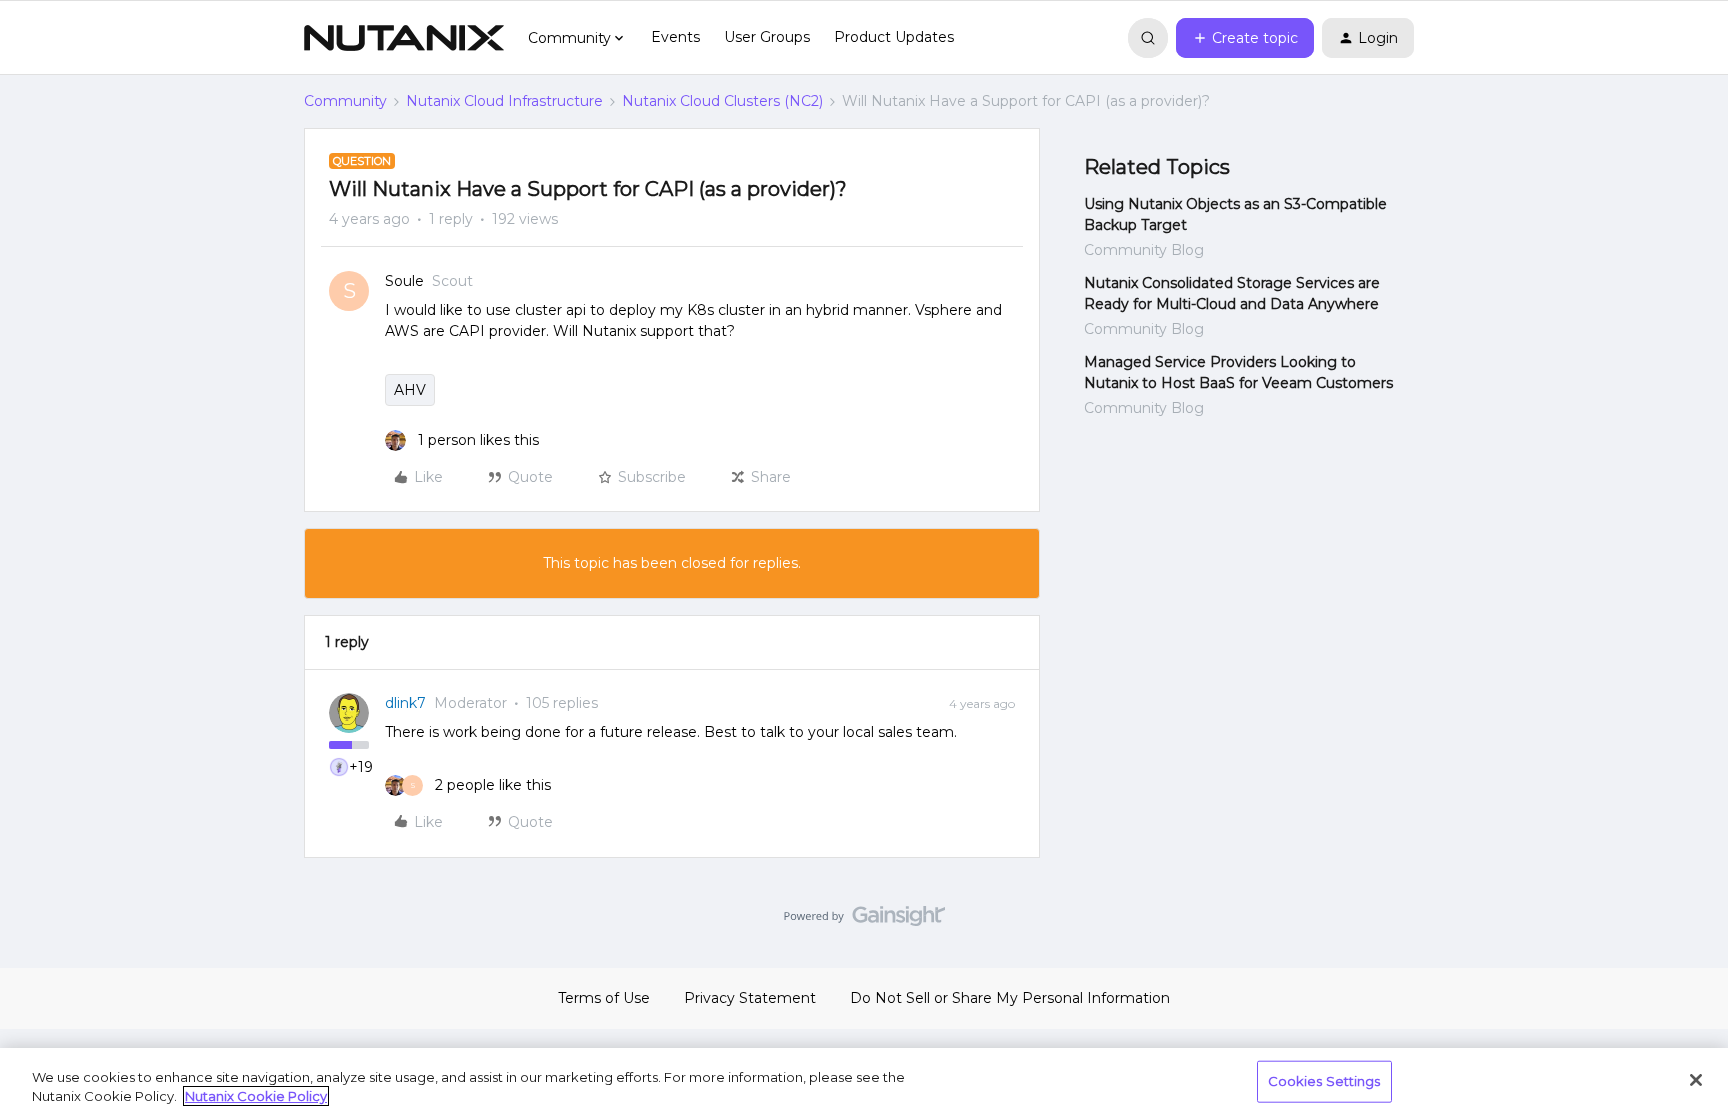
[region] (864, 1082)
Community (345, 101)
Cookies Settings (1324, 1081)
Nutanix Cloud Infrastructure (504, 101)
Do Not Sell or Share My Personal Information (1010, 998)
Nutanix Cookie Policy (256, 1096)
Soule (404, 281)
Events (675, 37)
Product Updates (894, 37)
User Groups (767, 37)
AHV (410, 390)
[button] (1245, 38)
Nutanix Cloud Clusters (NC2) (722, 101)
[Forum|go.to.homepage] (404, 38)
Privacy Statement (750, 998)
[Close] (1696, 1080)
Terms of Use (604, 998)
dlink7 (405, 703)
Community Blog (1144, 250)
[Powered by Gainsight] (864, 921)
